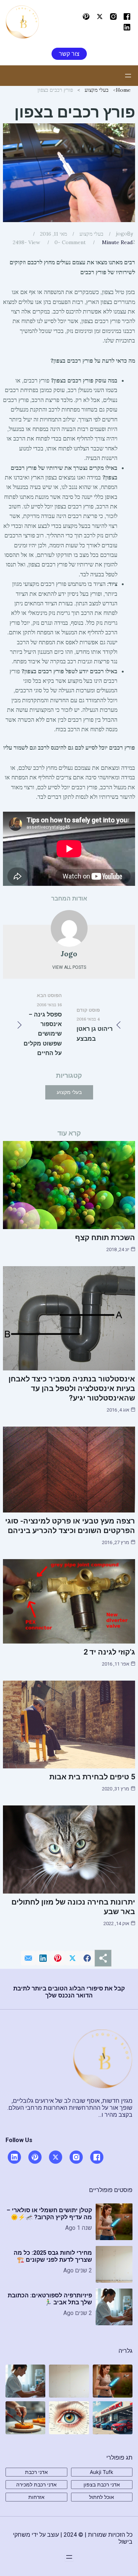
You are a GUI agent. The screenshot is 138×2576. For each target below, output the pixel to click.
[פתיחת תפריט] (128, 76)
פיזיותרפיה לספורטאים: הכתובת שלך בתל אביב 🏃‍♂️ (50, 2299)
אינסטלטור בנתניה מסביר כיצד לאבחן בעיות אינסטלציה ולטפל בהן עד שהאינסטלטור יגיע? (72, 1388)
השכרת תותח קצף (105, 1238)
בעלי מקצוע (97, 90)
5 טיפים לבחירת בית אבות (92, 1777)
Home (123, 90)
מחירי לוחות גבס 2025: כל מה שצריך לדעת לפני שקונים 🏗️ (53, 2256)
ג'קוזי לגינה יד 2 (109, 1652)
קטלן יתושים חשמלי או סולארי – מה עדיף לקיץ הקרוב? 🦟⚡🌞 (49, 2214)
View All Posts (69, 967)
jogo (122, 233)
